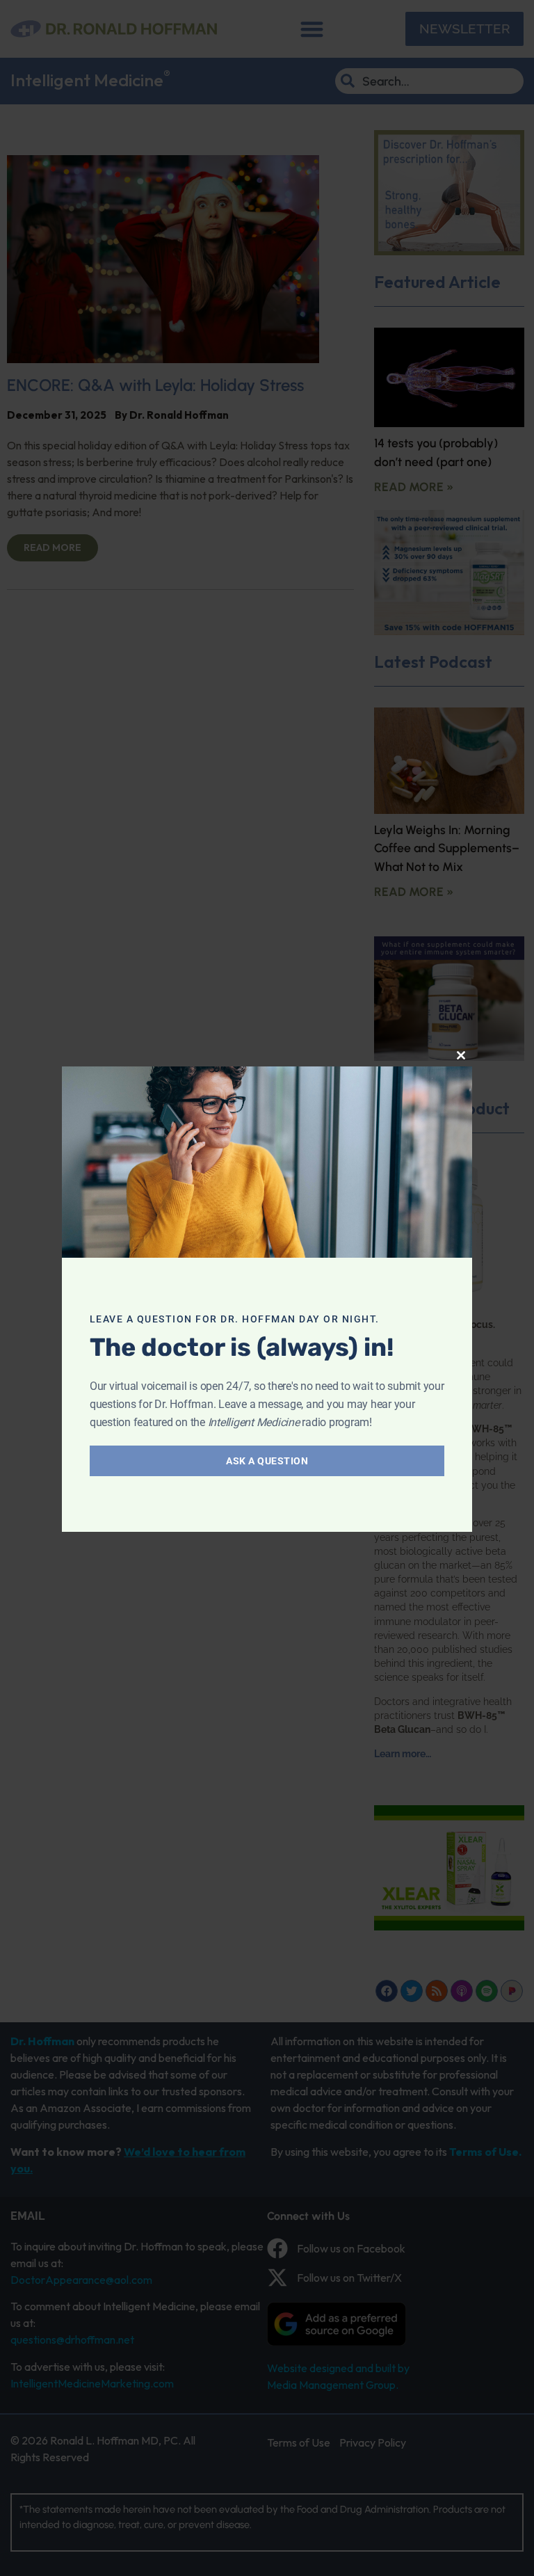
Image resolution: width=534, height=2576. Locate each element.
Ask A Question (267, 1461)
